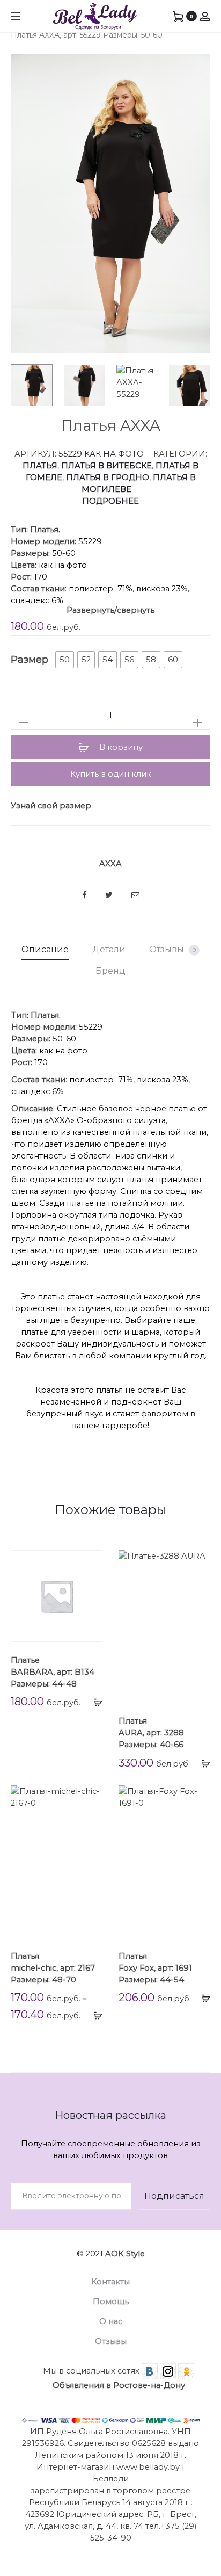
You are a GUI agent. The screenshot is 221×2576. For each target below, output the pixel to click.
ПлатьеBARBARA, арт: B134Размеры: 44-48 (53, 1672)
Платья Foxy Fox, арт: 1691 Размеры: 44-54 (155, 1968)
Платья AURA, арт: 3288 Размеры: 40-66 (151, 1733)
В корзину (120, 747)
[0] (178, 16)
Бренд (110, 971)
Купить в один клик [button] (111, 774)
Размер (30, 660)
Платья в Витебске (106, 466)
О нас (111, 2321)
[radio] (65, 660)
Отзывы (172, 949)
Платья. (45, 530)
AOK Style (125, 2254)
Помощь (111, 2302)
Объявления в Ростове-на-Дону (119, 2385)
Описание (45, 949)
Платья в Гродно (108, 477)
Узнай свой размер (51, 806)
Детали (109, 949)
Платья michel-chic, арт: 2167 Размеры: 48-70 (53, 1968)
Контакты (110, 2282)
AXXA (110, 864)
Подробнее (110, 501)
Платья (40, 466)
